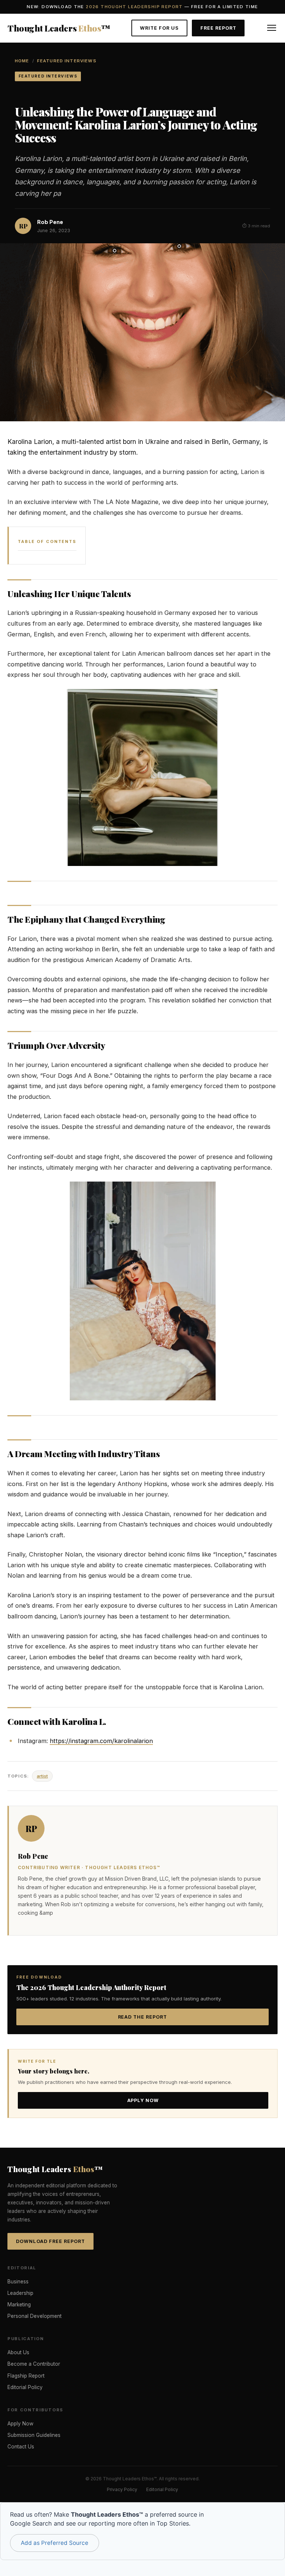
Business (18, 2282)
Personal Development (35, 2316)
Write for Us (159, 28)
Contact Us (21, 2447)
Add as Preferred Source (55, 2543)
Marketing (19, 2305)
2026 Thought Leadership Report (134, 7)
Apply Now (143, 2100)
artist (42, 1776)
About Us (18, 2352)
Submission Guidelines (34, 2435)
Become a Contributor (34, 2364)
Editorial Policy (25, 2387)
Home (22, 61)
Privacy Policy (122, 2489)
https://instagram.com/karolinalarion (101, 1741)
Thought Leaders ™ (59, 28)
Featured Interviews (67, 61)
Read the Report (143, 2017)
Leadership (20, 2293)
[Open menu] (272, 28)
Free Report (218, 28)
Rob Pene (50, 222)
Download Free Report (50, 2241)
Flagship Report (26, 2376)
